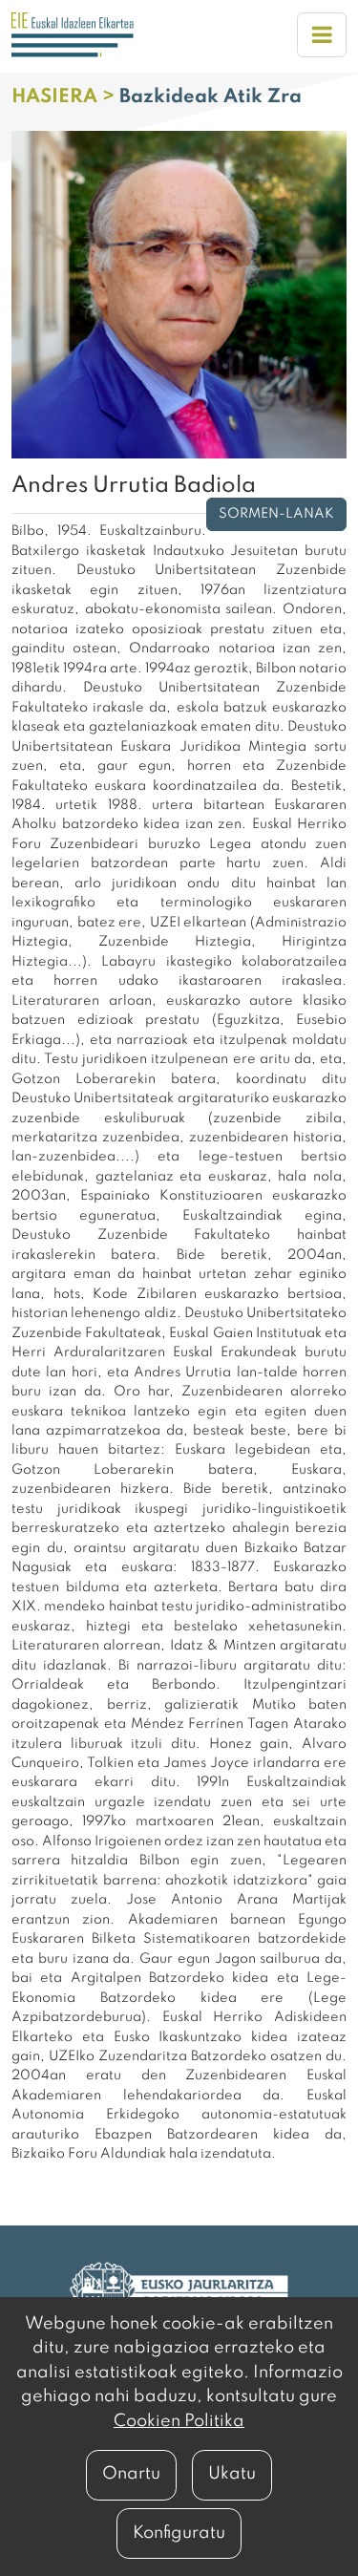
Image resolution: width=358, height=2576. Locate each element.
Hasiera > (65, 97)
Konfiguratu (179, 2533)
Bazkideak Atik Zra (211, 97)
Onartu (131, 2474)
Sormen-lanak (276, 514)
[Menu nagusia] (322, 35)
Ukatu (232, 2474)
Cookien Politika (179, 2421)
